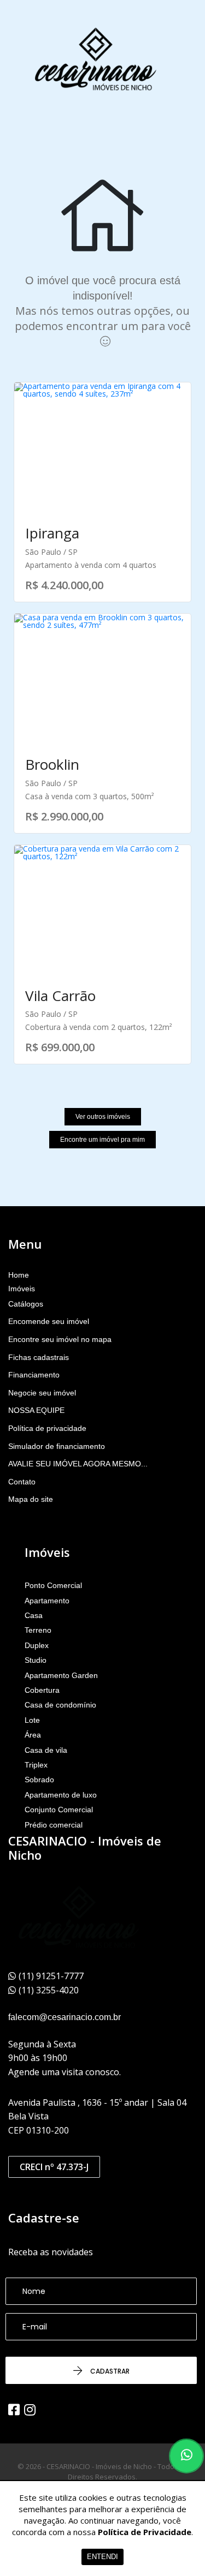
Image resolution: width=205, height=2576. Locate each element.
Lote (32, 1720)
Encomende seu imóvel (49, 1321)
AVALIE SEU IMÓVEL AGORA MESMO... (78, 1464)
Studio (36, 1660)
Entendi (102, 2557)
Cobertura (42, 1690)
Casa (34, 1615)
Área (33, 1735)
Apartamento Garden (61, 1675)
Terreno (38, 1630)
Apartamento (47, 1601)
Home (19, 1275)
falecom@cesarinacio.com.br (65, 2017)
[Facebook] (14, 2410)
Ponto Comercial (53, 1585)
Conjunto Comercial (59, 1810)
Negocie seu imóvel (42, 1393)
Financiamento (34, 1375)
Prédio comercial (54, 1825)
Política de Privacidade (145, 2532)
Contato (22, 1482)
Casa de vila (46, 1750)
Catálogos (26, 1304)
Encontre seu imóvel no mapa (60, 1339)
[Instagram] (30, 2410)
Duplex (37, 1645)
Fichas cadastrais (39, 1357)
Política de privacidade (47, 1428)
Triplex (36, 1765)
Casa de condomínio (60, 1705)
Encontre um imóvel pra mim (102, 1140)
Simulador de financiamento (57, 1446)
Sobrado (39, 1780)
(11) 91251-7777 (51, 1976)
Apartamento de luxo (61, 1795)
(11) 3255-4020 (49, 1990)
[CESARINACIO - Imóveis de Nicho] (96, 60)
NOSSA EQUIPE (36, 1410)
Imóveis (22, 1289)
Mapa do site (31, 1499)
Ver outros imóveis (103, 1117)
